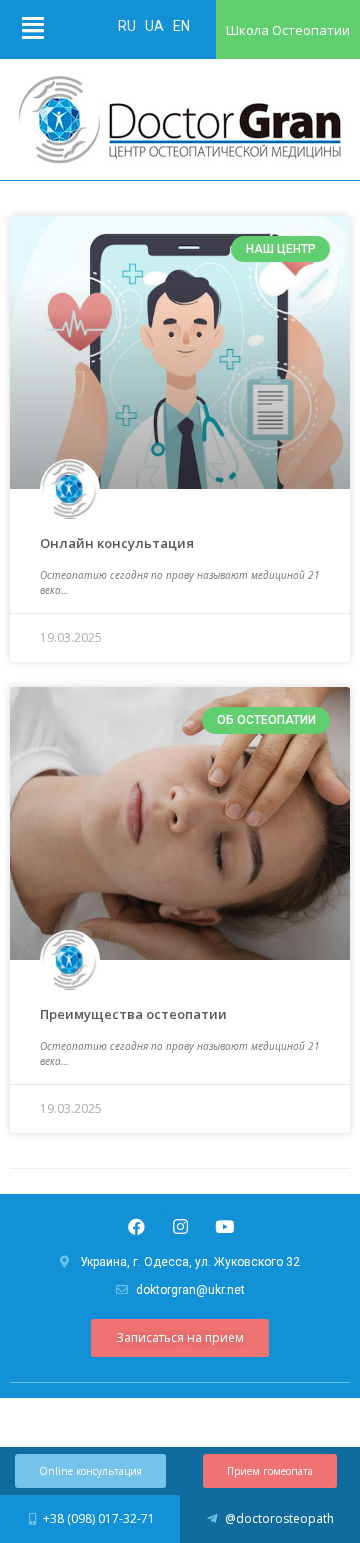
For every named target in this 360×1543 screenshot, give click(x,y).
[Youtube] (224, 1226)
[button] (180, 1338)
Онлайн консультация (117, 543)
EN (181, 26)
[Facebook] (136, 1226)
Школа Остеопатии (288, 30)
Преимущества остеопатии (133, 1014)
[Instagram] (180, 1226)
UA (156, 26)
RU (128, 26)
